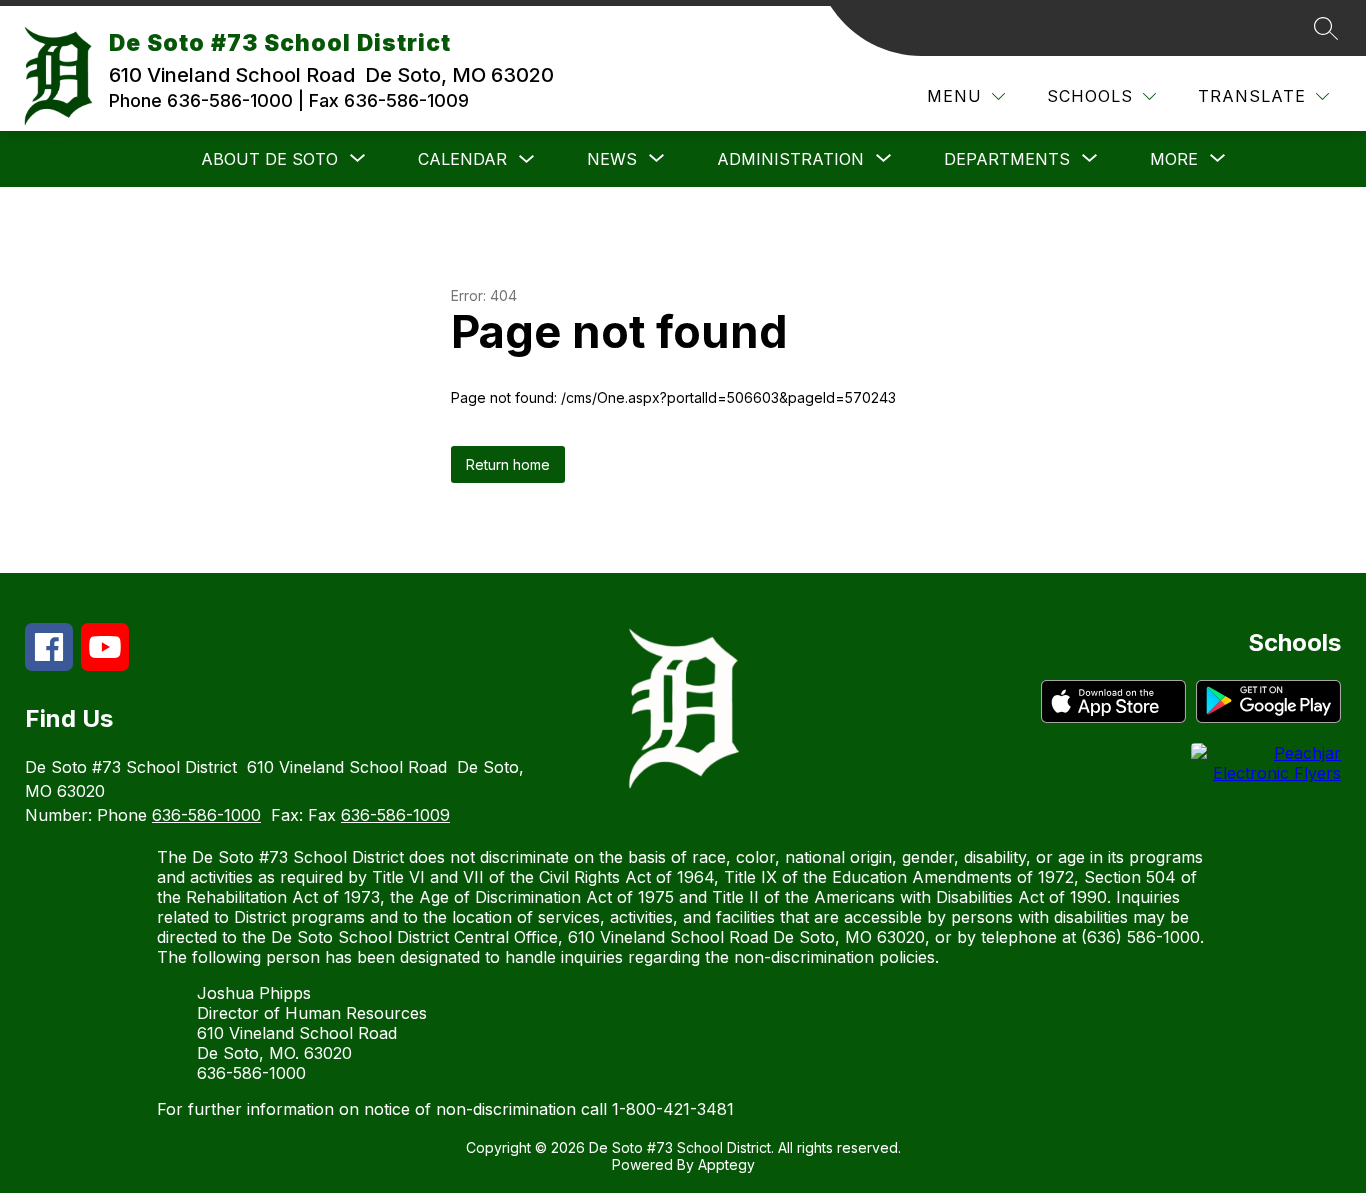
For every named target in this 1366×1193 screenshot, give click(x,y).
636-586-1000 (206, 815)
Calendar (462, 159)
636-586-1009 (395, 815)
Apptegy (726, 1164)
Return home (508, 464)
